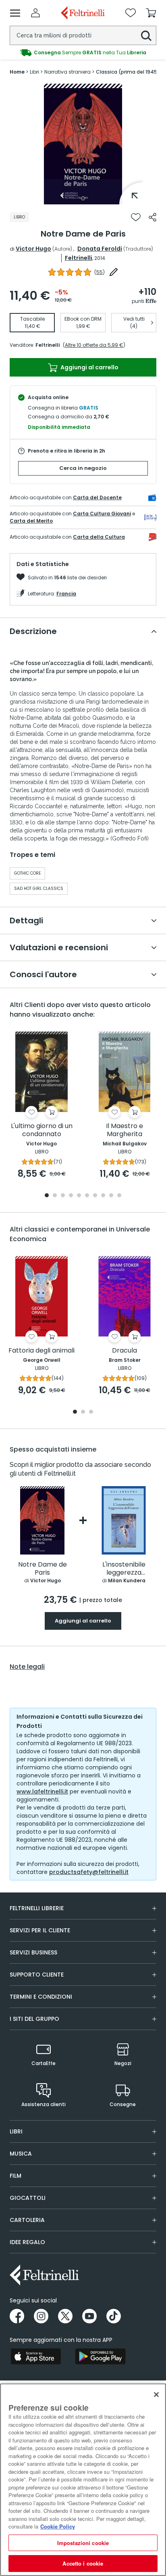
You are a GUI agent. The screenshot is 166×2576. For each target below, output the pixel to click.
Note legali (27, 1667)
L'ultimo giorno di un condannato (42, 1130)
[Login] (35, 13)
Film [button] (16, 2176)
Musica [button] (21, 2154)
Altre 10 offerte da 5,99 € (94, 345)
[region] (83, 2480)
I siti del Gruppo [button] (34, 2019)
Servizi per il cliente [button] (40, 1930)
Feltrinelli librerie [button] (37, 1908)
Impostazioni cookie (83, 2543)
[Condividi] (153, 217)
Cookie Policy (58, 2526)
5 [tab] (79, 1196)
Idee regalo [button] (27, 2242)
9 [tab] (111, 1196)
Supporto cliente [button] (37, 1975)
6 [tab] (87, 1196)
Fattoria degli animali (41, 1351)
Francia (66, 594)
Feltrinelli (79, 258)
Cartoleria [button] (27, 2220)
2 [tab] (55, 1196)
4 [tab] (71, 1196)
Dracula (124, 1351)
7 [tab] (95, 1196)
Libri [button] (16, 2131)
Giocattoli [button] (28, 2198)
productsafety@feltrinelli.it (89, 1872)
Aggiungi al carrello (89, 367)
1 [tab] (83, 198)
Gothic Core (27, 873)
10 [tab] (119, 1196)
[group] (83, 53)
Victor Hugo (33, 249)
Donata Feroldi (100, 249)
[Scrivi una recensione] (114, 272)
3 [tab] (63, 1196)
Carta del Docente (97, 497)
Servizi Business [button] (33, 1952)
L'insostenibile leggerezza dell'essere (124, 1569)
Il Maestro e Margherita (124, 1130)
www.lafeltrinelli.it (42, 1791)
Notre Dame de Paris (43, 1569)
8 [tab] (103, 1196)
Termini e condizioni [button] (41, 1997)
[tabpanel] (83, 144)
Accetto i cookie (83, 2563)
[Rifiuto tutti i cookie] (156, 2395)
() (100, 272)
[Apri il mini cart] (151, 13)
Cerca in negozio (83, 468)
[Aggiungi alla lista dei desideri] (136, 217)
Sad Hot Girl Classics (39, 889)
